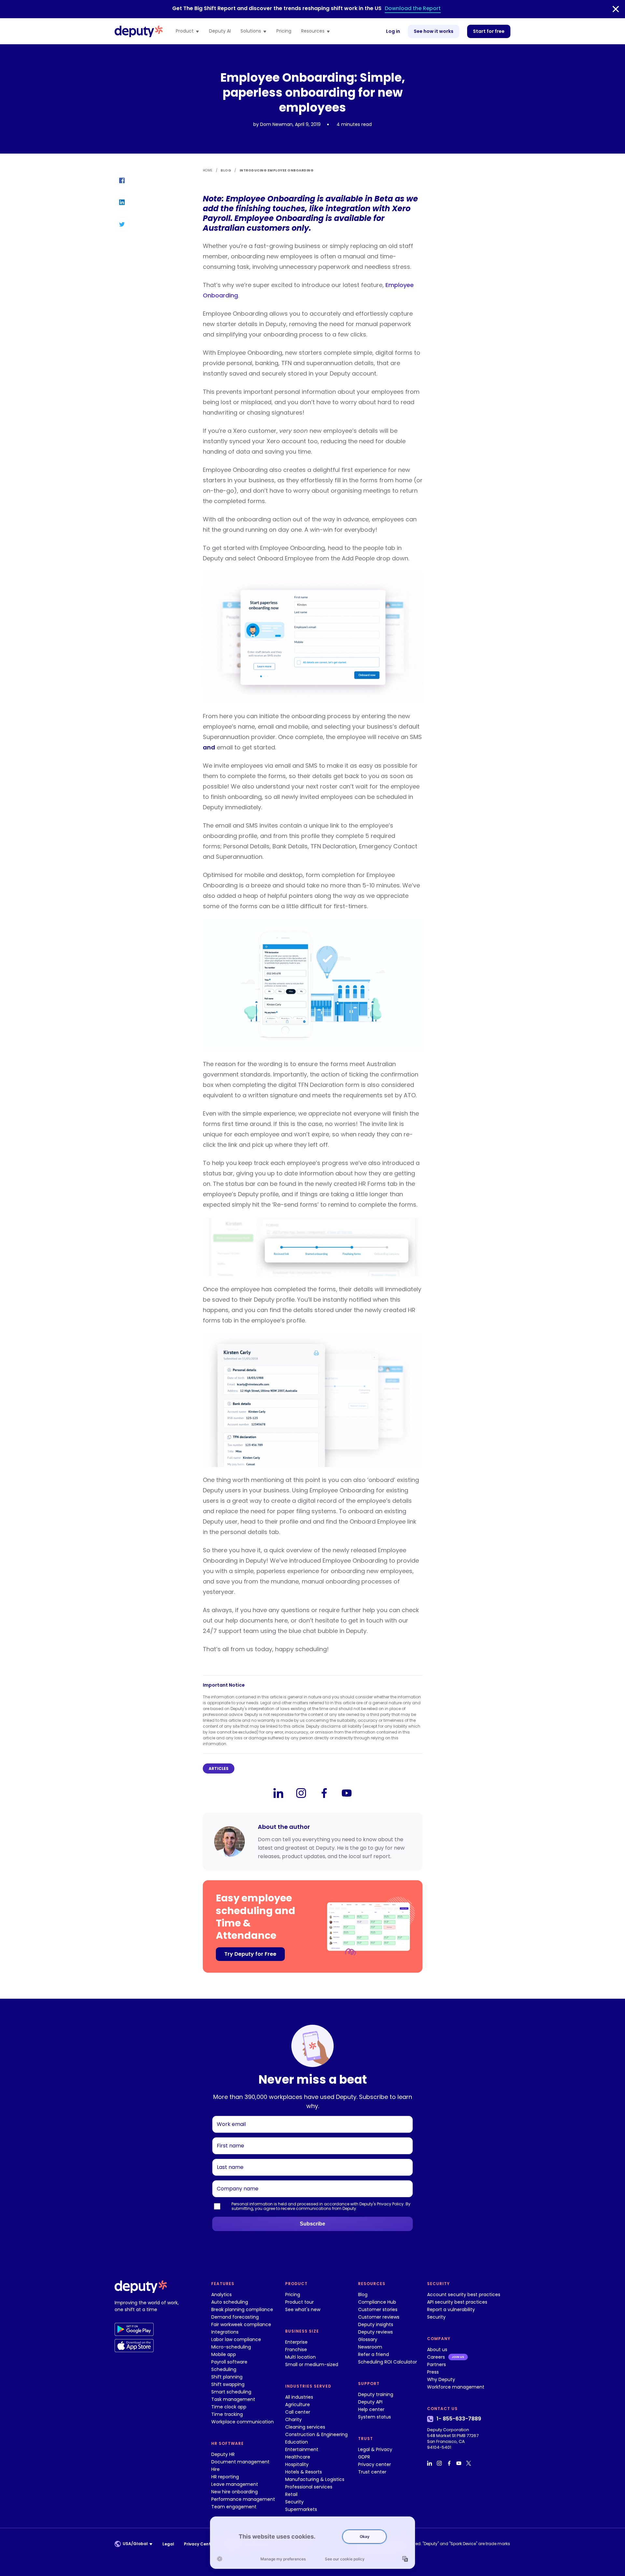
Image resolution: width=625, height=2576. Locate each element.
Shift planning (227, 2377)
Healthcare (298, 2457)
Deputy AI (220, 31)
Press (433, 2372)
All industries (299, 2397)
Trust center (372, 2472)
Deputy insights (376, 2324)
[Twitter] (469, 2463)
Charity (293, 2419)
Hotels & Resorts (304, 2472)
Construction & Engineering (316, 2434)
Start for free (489, 31)
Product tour (299, 2302)
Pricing (284, 31)
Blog (363, 2295)
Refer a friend (374, 2354)
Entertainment (302, 2449)
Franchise (296, 2350)
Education (297, 2442)
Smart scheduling (231, 2392)
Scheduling (224, 2369)
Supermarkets (301, 2509)
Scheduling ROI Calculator (388, 2362)
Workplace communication (243, 2422)
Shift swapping (228, 2384)
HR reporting (225, 2477)
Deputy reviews (375, 2332)
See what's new (303, 2309)
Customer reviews (379, 2317)
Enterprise (296, 2342)
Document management (240, 2462)
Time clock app (229, 2407)
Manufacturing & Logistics (315, 2479)
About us (437, 2350)
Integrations (225, 2332)
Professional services (309, 2487)
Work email (229, 2116)
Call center (298, 2412)
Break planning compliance (242, 2309)
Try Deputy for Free (250, 1954)
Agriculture (298, 2405)
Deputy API (370, 2402)
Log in (393, 31)
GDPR (364, 2457)
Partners (437, 2364)
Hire (215, 2469)
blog (226, 170)
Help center (371, 2409)
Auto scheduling (230, 2302)
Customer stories (378, 2309)
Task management (233, 2399)
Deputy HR (223, 2454)
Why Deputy (441, 2379)
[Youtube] (347, 1793)
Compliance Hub (377, 2302)
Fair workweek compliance (241, 2324)
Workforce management (456, 2387)
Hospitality (297, 2464)
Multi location (300, 2357)
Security (294, 2502)
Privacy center (375, 2464)
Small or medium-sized (312, 2364)
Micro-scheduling (231, 2347)
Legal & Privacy (375, 2449)
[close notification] (616, 9)
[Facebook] (324, 1793)
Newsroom (370, 2347)
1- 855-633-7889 (459, 2419)
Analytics (222, 2295)
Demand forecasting (235, 2317)
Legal (168, 2544)
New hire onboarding (235, 2492)
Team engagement (234, 2507)
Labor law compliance (236, 2339)
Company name (234, 2180)
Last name (228, 2159)
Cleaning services (305, 2427)
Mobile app (224, 2354)
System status (375, 2417)
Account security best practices (464, 2295)
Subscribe (312, 2224)
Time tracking (227, 2414)
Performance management (243, 2499)
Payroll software (229, 2362)
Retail (291, 2494)
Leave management (235, 2484)
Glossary (368, 2339)
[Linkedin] (278, 1793)
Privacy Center (199, 2544)
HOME (208, 170)
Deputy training (376, 2394)
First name (228, 2137)
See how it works (434, 31)
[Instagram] (301, 1793)
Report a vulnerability (451, 2309)
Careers (436, 2357)
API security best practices (457, 2302)
